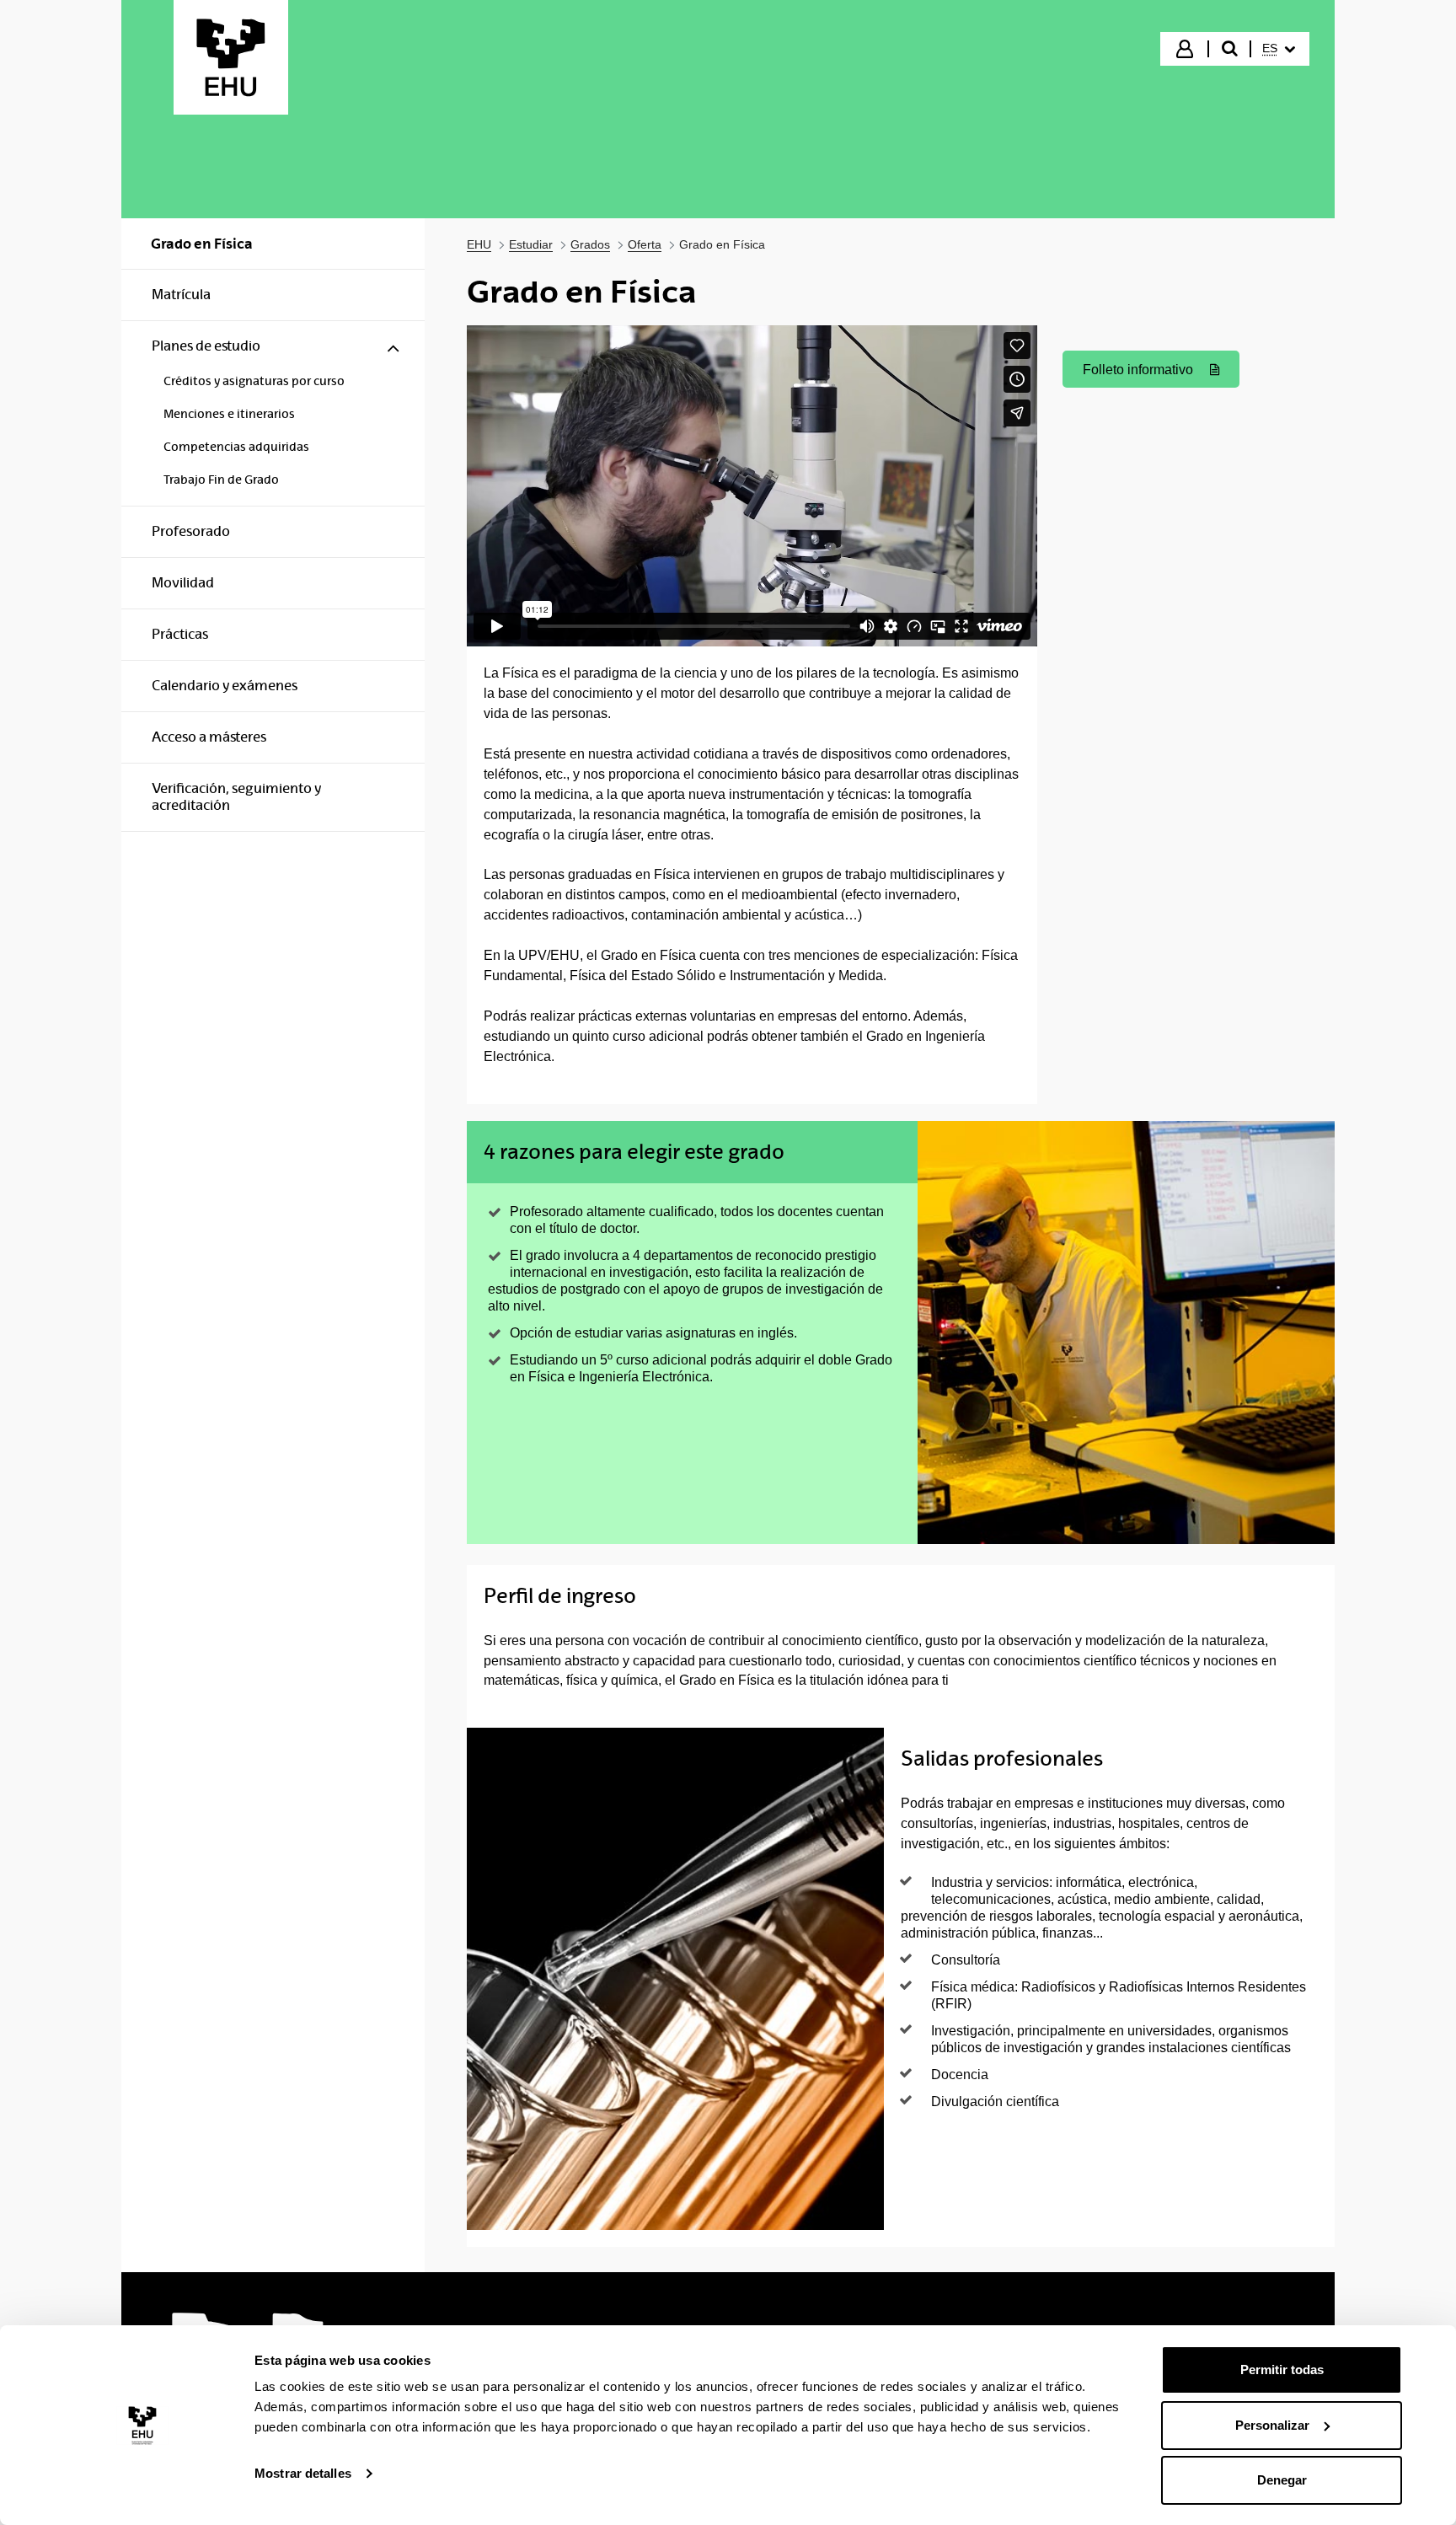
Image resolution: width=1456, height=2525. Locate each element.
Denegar (1282, 2480)
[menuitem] (1279, 49)
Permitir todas (1282, 2370)
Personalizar (1272, 2425)
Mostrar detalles (303, 2473)
